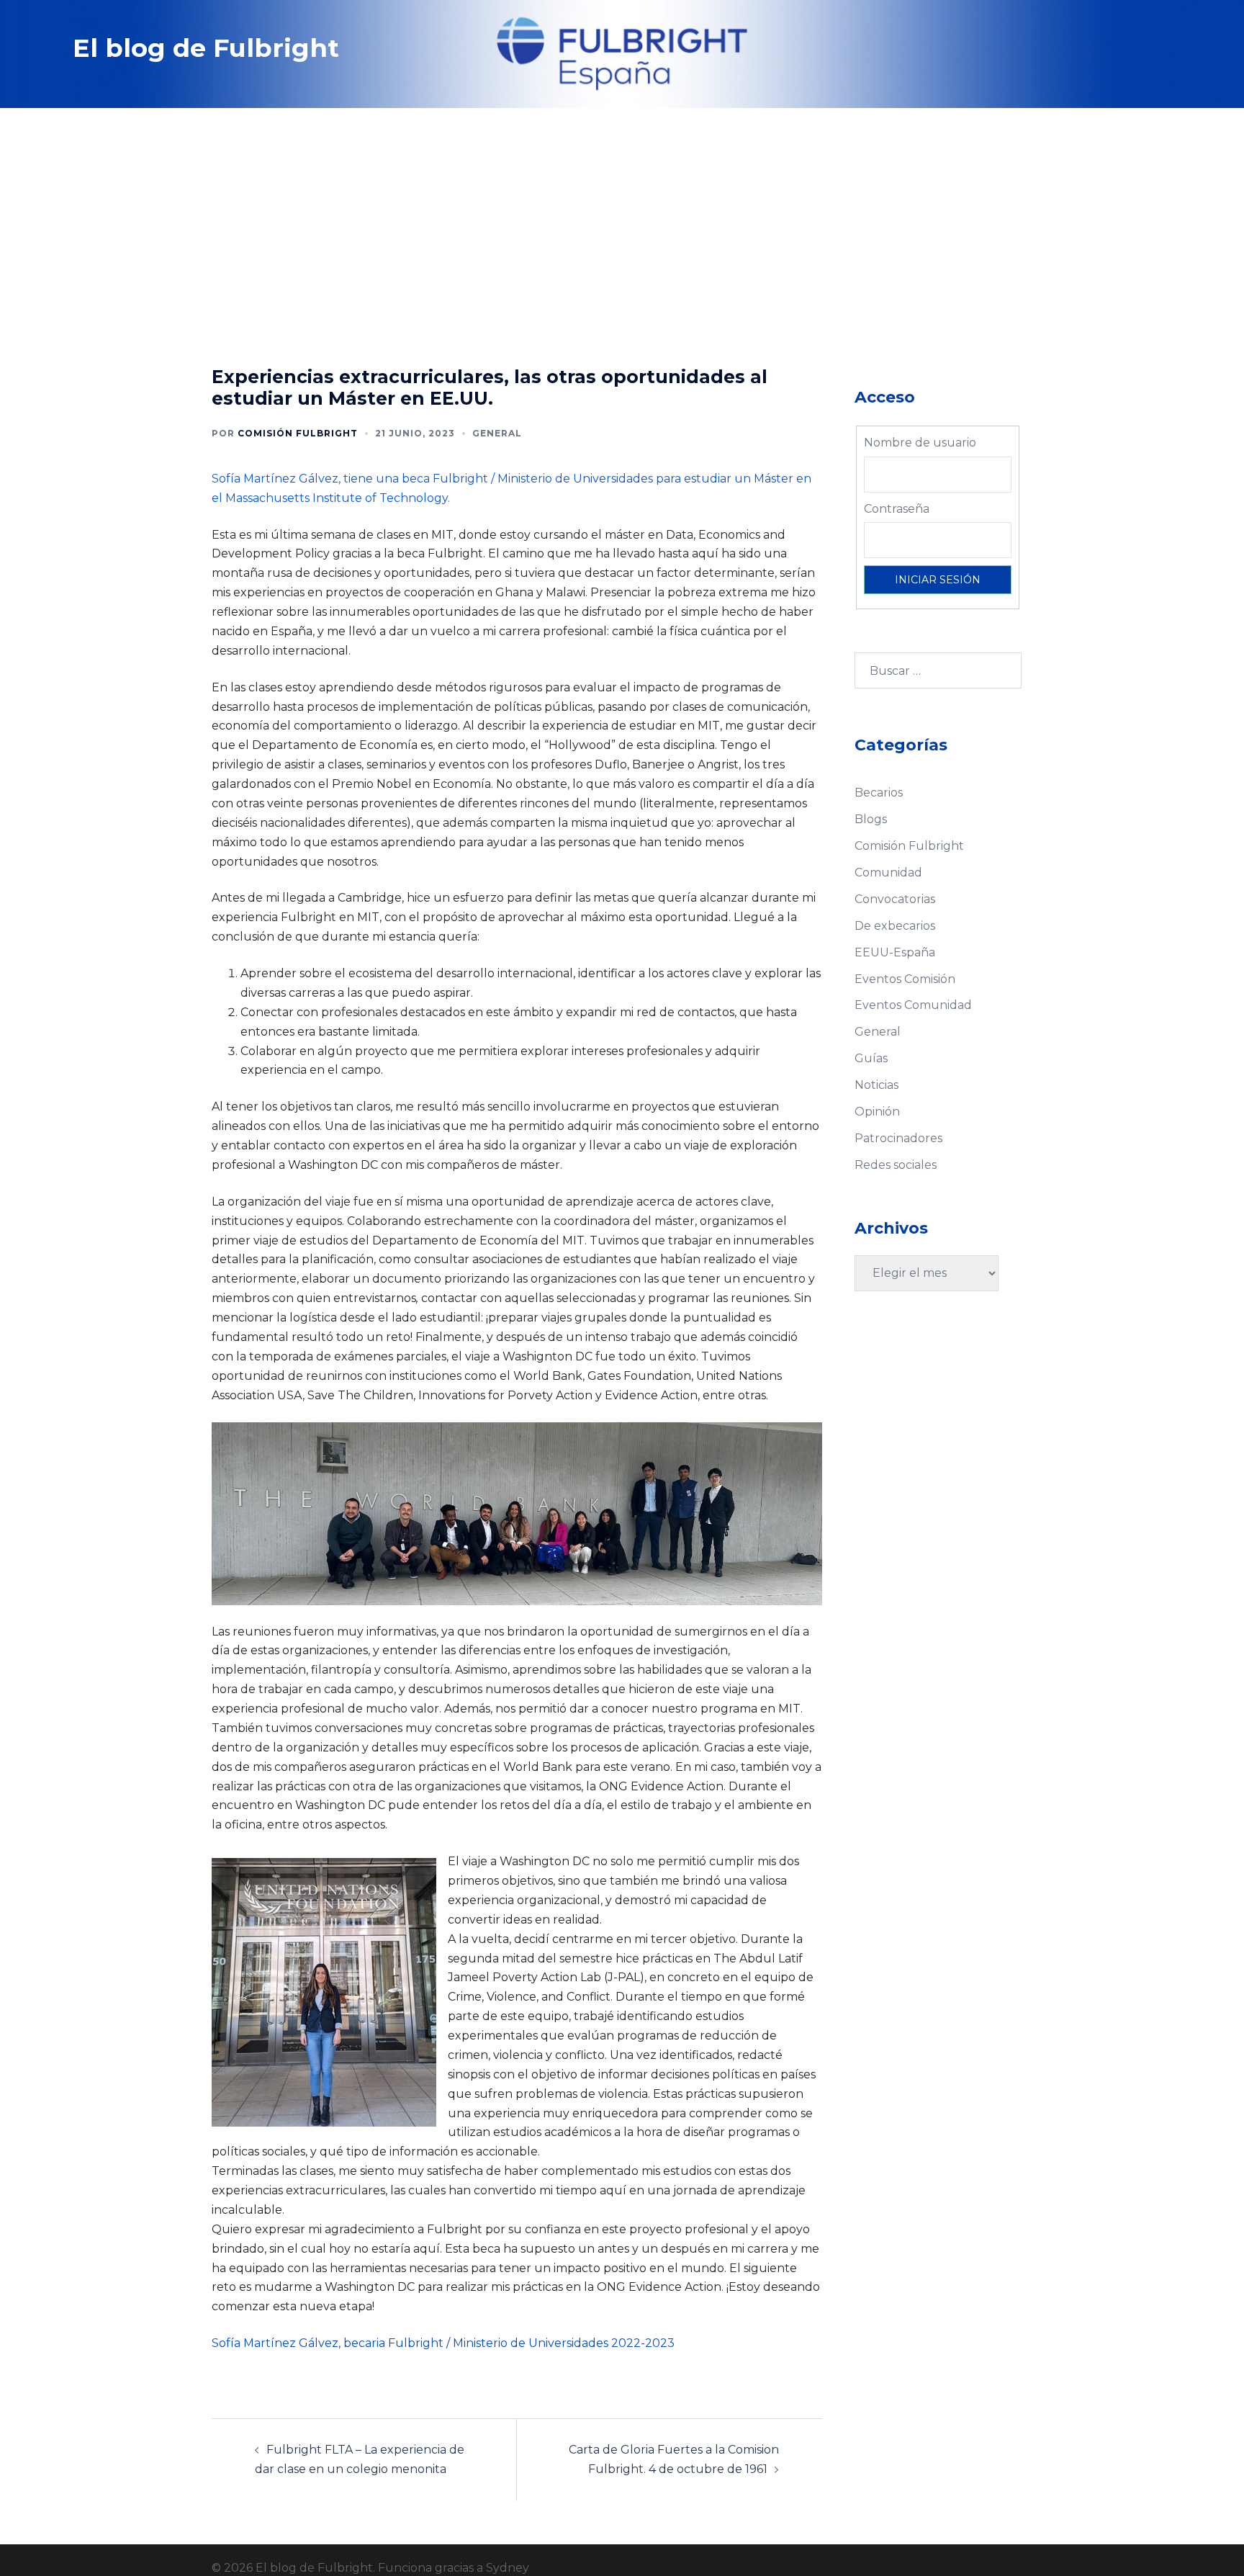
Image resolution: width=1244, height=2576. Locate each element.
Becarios (879, 793)
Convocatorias (895, 899)
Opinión (877, 1112)
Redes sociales (896, 1165)
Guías (871, 1058)
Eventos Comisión (905, 979)
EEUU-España (895, 952)
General (497, 433)
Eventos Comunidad (913, 1005)
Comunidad (888, 872)
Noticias (876, 1085)
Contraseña (897, 509)
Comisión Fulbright (298, 433)
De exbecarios (895, 926)
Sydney (508, 2568)
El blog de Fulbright (206, 48)
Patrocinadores (898, 1138)
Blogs (871, 819)
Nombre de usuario (920, 443)
